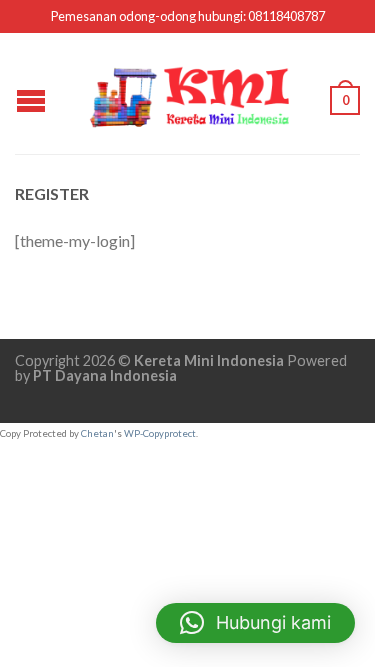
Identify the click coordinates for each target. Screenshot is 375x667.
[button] (255, 623)
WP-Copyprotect (160, 433)
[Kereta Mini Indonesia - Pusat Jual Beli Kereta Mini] (190, 93)
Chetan (97, 433)
